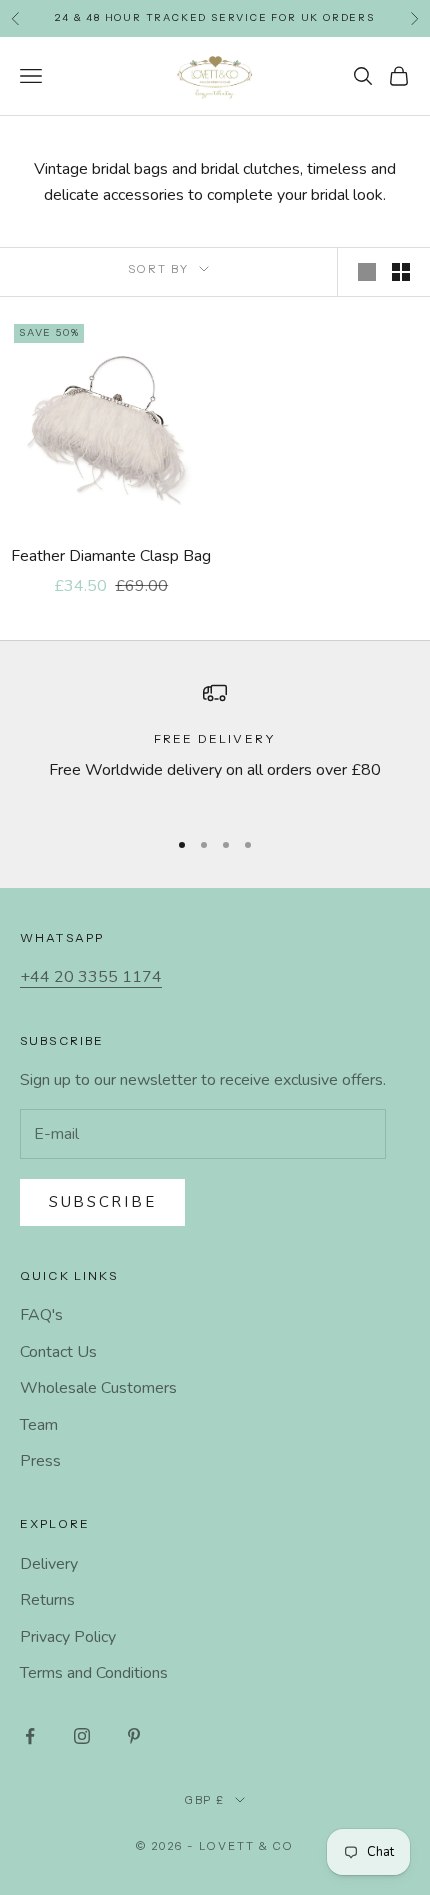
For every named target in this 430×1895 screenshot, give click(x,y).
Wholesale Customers (98, 1388)
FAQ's (41, 1315)
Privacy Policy (68, 1637)
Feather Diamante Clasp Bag (111, 556)
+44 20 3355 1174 (91, 977)
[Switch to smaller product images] (401, 272)
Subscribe (102, 1202)
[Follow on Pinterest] (134, 1736)
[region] (215, 745)
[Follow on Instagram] (82, 1736)
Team (39, 1425)
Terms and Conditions (94, 1673)
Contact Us (58, 1352)
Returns (47, 1600)
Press (40, 1461)
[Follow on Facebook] (30, 1736)
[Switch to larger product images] (367, 272)
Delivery (49, 1564)
